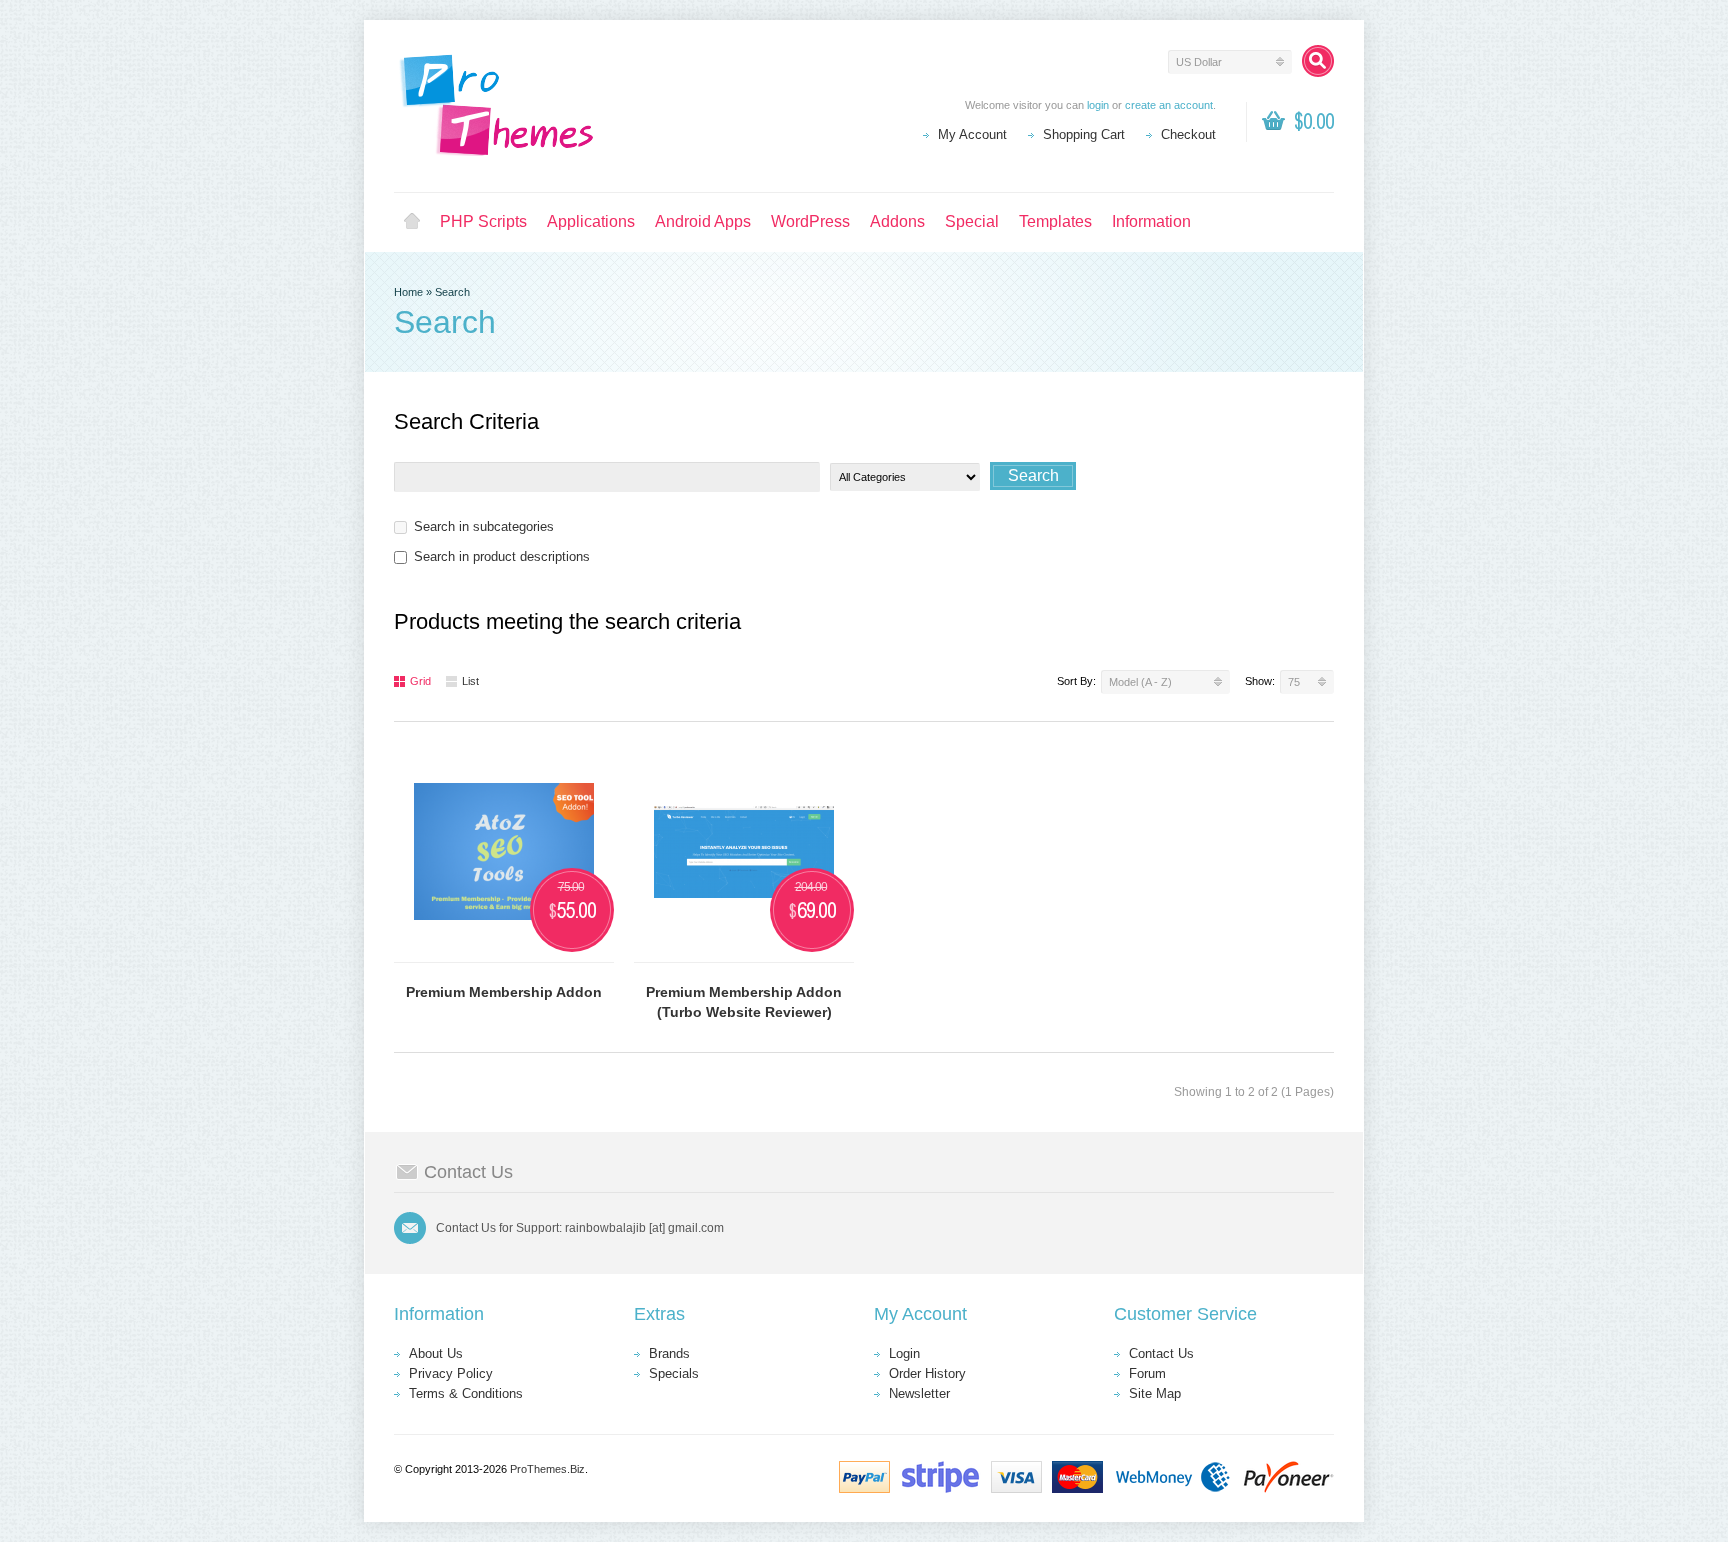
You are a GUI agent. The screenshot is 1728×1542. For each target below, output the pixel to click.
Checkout (1188, 134)
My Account (972, 134)
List (470, 681)
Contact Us (1161, 1353)
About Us (436, 1353)
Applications (591, 221)
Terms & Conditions (466, 1393)
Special (972, 221)
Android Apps (703, 221)
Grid (420, 681)
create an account (1169, 105)
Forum (1147, 1373)
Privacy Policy (451, 1373)
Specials (674, 1373)
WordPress (810, 221)
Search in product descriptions (502, 556)
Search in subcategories (484, 526)
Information (1151, 221)
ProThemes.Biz (547, 1469)
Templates (1055, 221)
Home (412, 222)
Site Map (1155, 1393)
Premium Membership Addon (504, 992)
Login (904, 1353)
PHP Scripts (483, 221)
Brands (669, 1353)
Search (452, 292)
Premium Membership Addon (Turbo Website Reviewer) (744, 1002)
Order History (927, 1373)
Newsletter (919, 1393)
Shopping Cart (1084, 134)
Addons (897, 221)
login (1098, 105)
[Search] (1318, 61)
